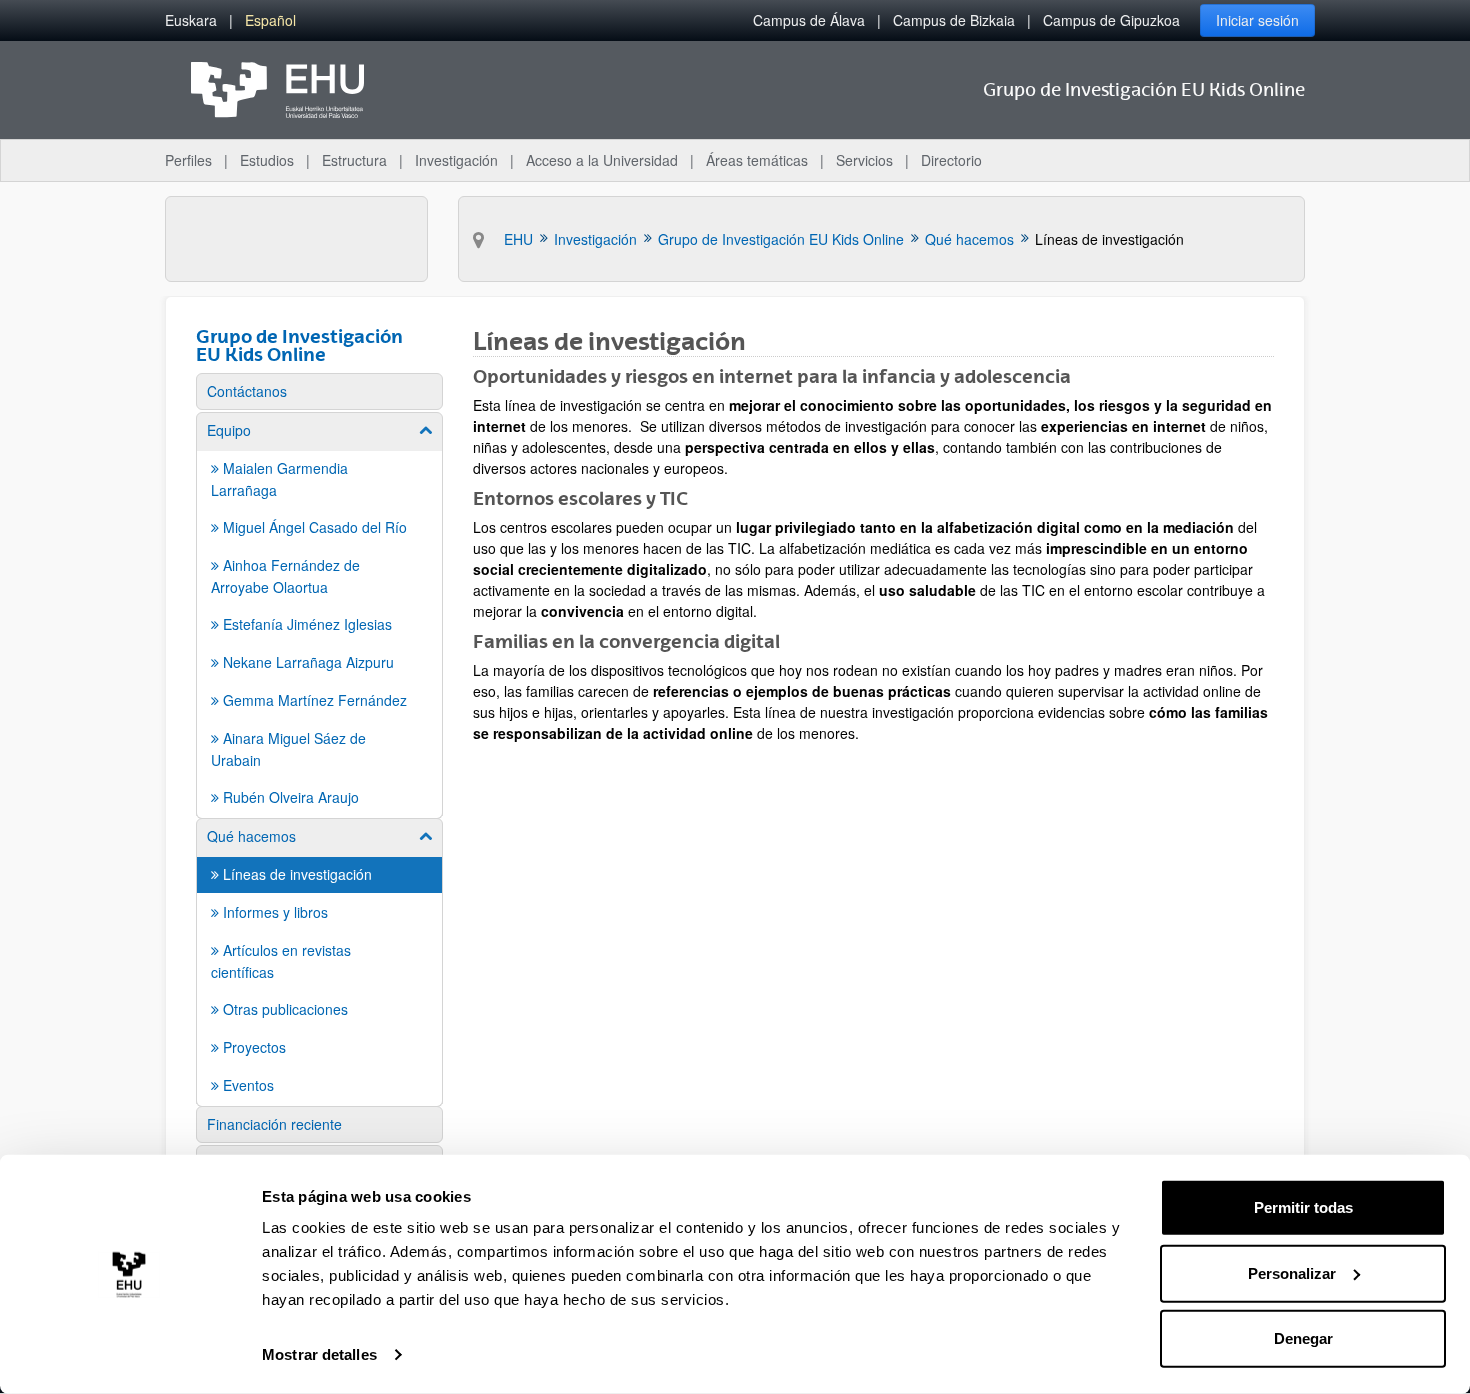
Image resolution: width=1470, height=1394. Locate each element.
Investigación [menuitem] (456, 160)
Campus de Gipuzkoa (1111, 20)
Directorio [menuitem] (951, 160)
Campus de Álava (809, 20)
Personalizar (1292, 1272)
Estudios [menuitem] (267, 160)
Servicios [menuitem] (864, 160)
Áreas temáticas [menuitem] (757, 160)
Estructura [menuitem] (354, 160)
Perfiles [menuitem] (188, 160)
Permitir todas (1303, 1207)
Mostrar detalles (319, 1354)
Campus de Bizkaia (954, 20)
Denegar (1303, 1338)
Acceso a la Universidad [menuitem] (602, 160)
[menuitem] (191, 20)
